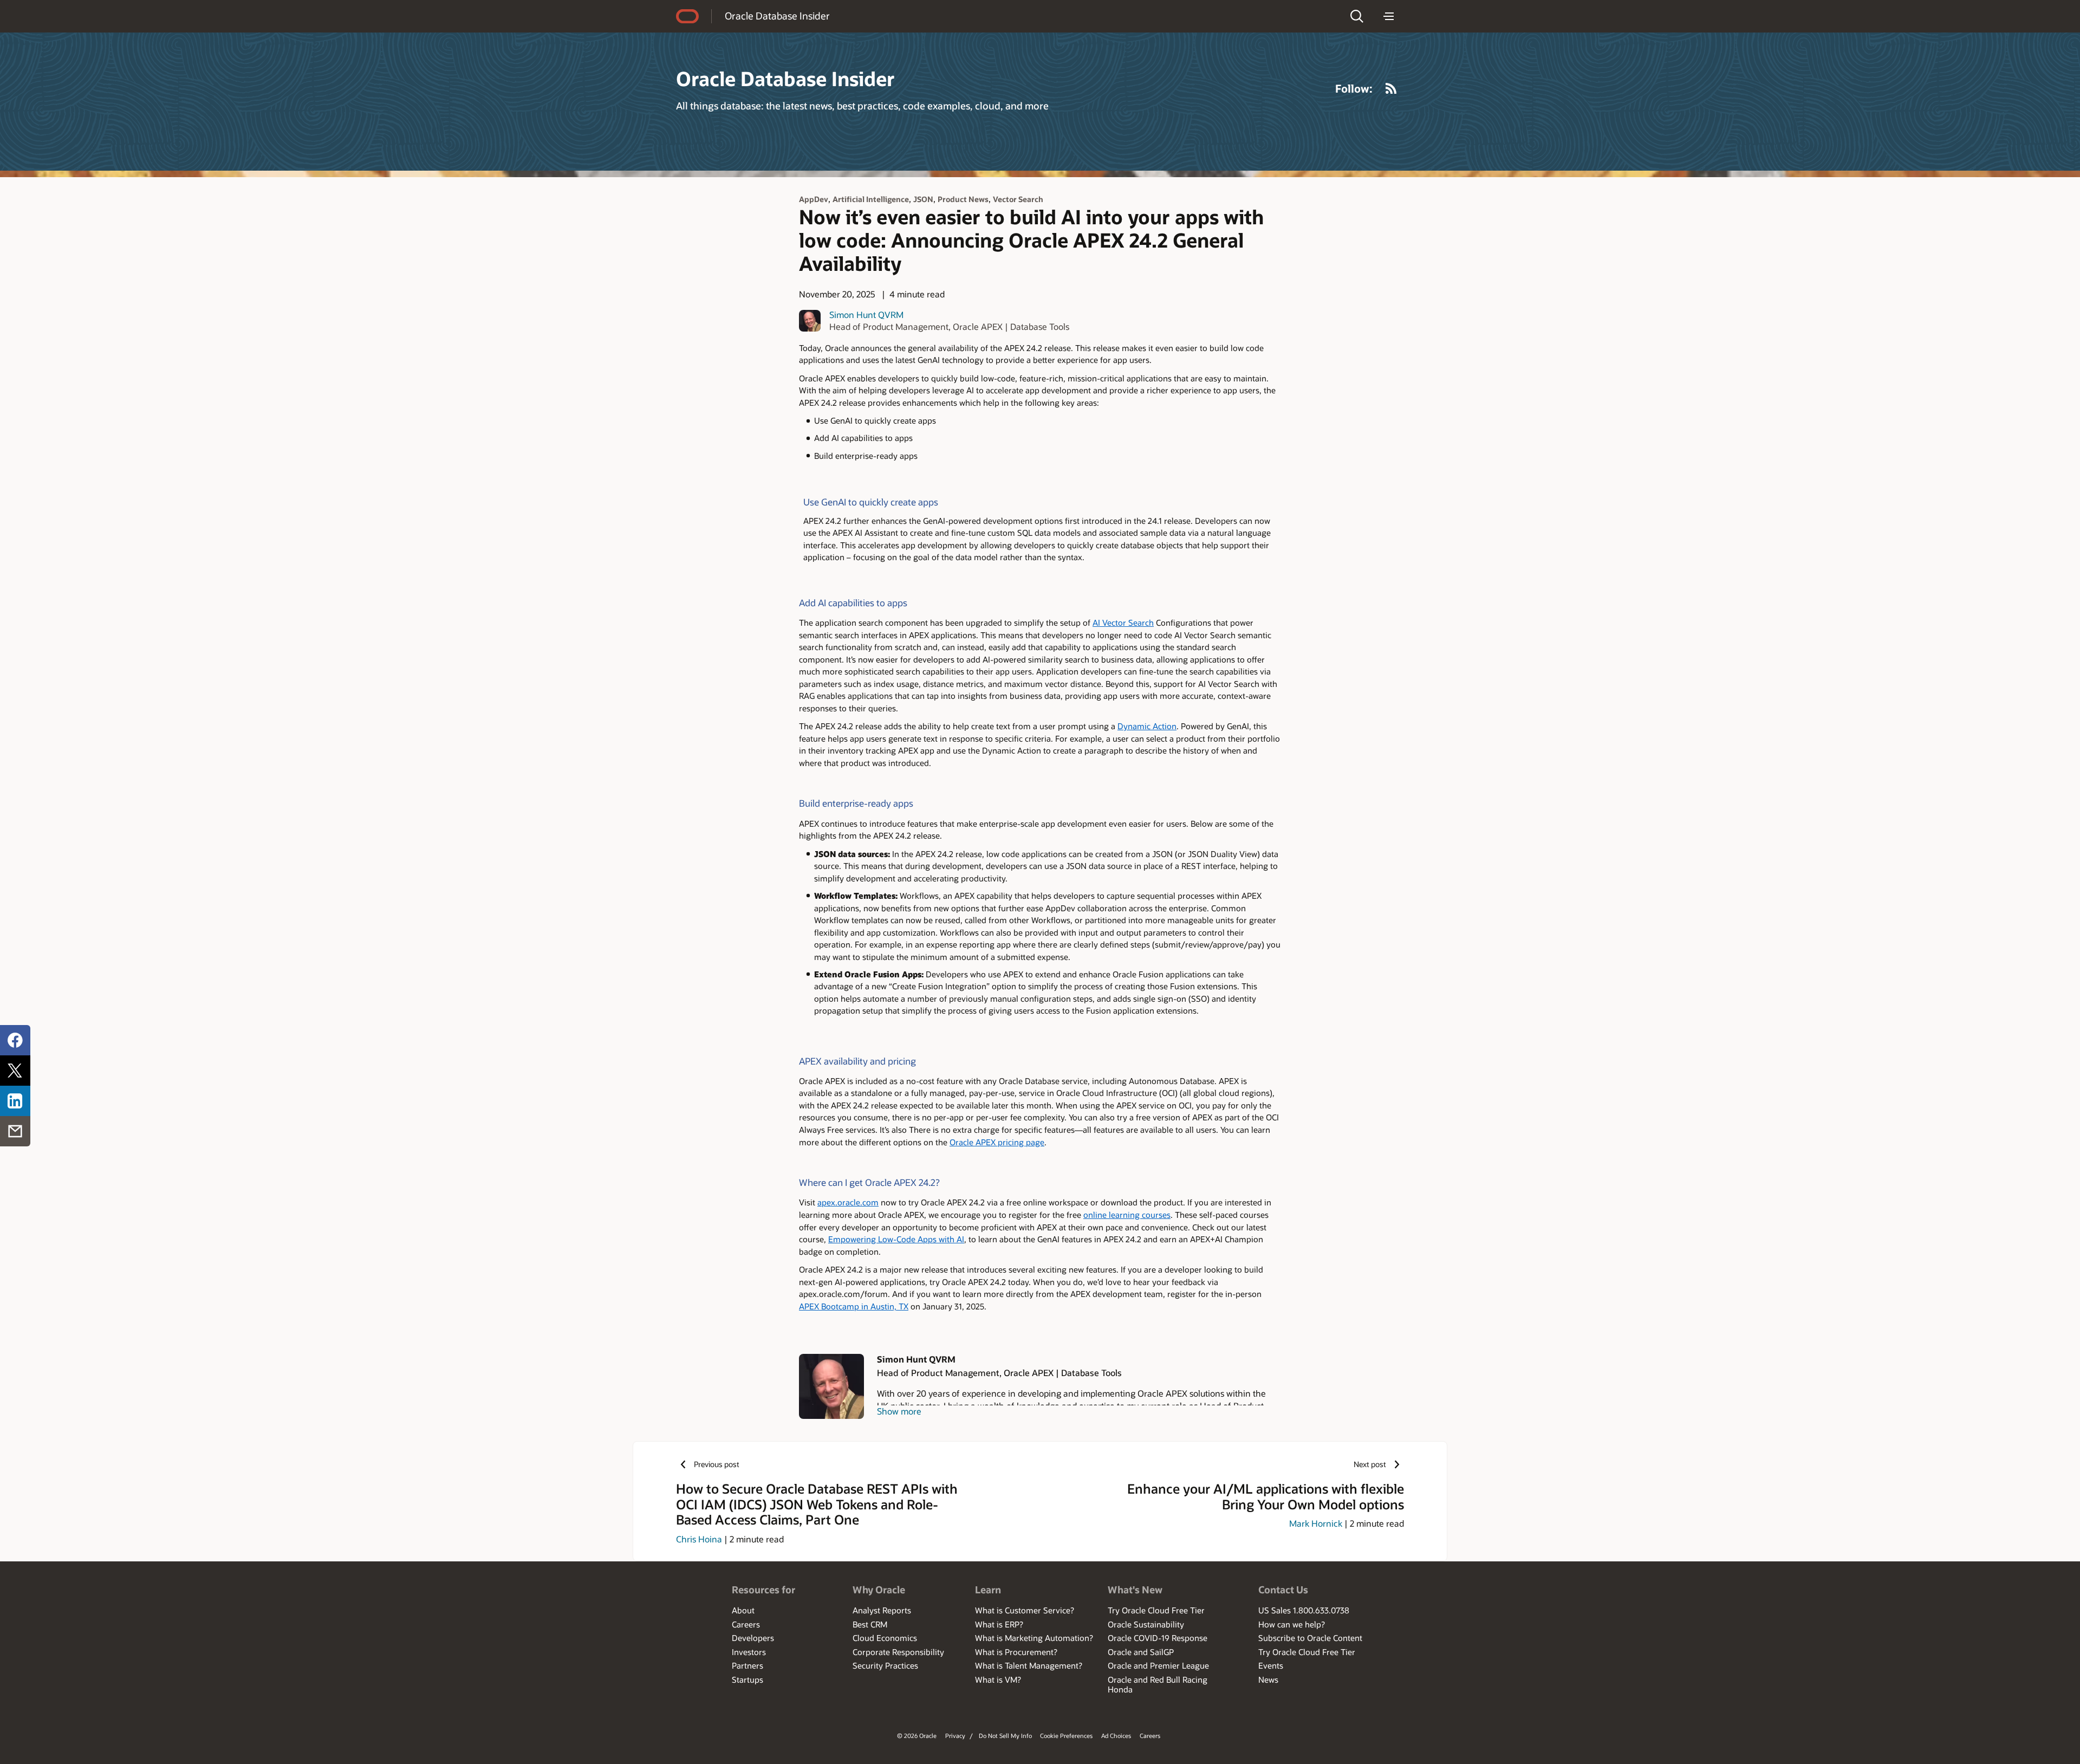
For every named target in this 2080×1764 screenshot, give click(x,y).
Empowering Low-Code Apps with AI (896, 1239)
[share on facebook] (15, 1040)
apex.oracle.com (848, 1202)
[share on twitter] (15, 1071)
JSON (923, 199)
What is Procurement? (1016, 1652)
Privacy (955, 1736)
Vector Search (1018, 199)
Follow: (1354, 88)
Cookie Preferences (1066, 1736)
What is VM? (998, 1679)
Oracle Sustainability (1146, 1624)
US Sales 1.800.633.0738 (1304, 1610)
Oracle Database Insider (777, 16)
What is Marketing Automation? (1034, 1638)
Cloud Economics (885, 1638)
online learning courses (1127, 1215)
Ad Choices (1116, 1736)
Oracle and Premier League (1158, 1665)
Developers (753, 1638)
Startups (747, 1679)
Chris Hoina (699, 1539)
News (1268, 1679)
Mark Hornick (1316, 1523)
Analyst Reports (882, 1610)
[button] (1357, 16)
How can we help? (1292, 1624)
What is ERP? (999, 1624)
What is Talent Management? (1029, 1665)
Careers (746, 1624)
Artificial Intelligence (871, 199)
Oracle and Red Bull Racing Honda (1158, 1684)
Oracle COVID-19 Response (1158, 1638)
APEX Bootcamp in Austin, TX (854, 1306)
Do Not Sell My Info (1005, 1736)
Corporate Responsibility (898, 1652)
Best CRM (870, 1624)
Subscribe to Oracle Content (1310, 1638)
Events (1271, 1665)
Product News (963, 199)
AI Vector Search (1123, 623)
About (743, 1610)
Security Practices (885, 1665)
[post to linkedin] (15, 1101)
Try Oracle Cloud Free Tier (1156, 1610)
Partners (747, 1665)
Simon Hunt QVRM (866, 314)
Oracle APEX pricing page (997, 1142)
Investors (749, 1652)
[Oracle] (687, 16)
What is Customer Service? (1025, 1610)
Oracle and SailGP (1141, 1652)
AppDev (814, 199)
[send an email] (15, 1131)
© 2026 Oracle (917, 1736)
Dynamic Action (1147, 726)
